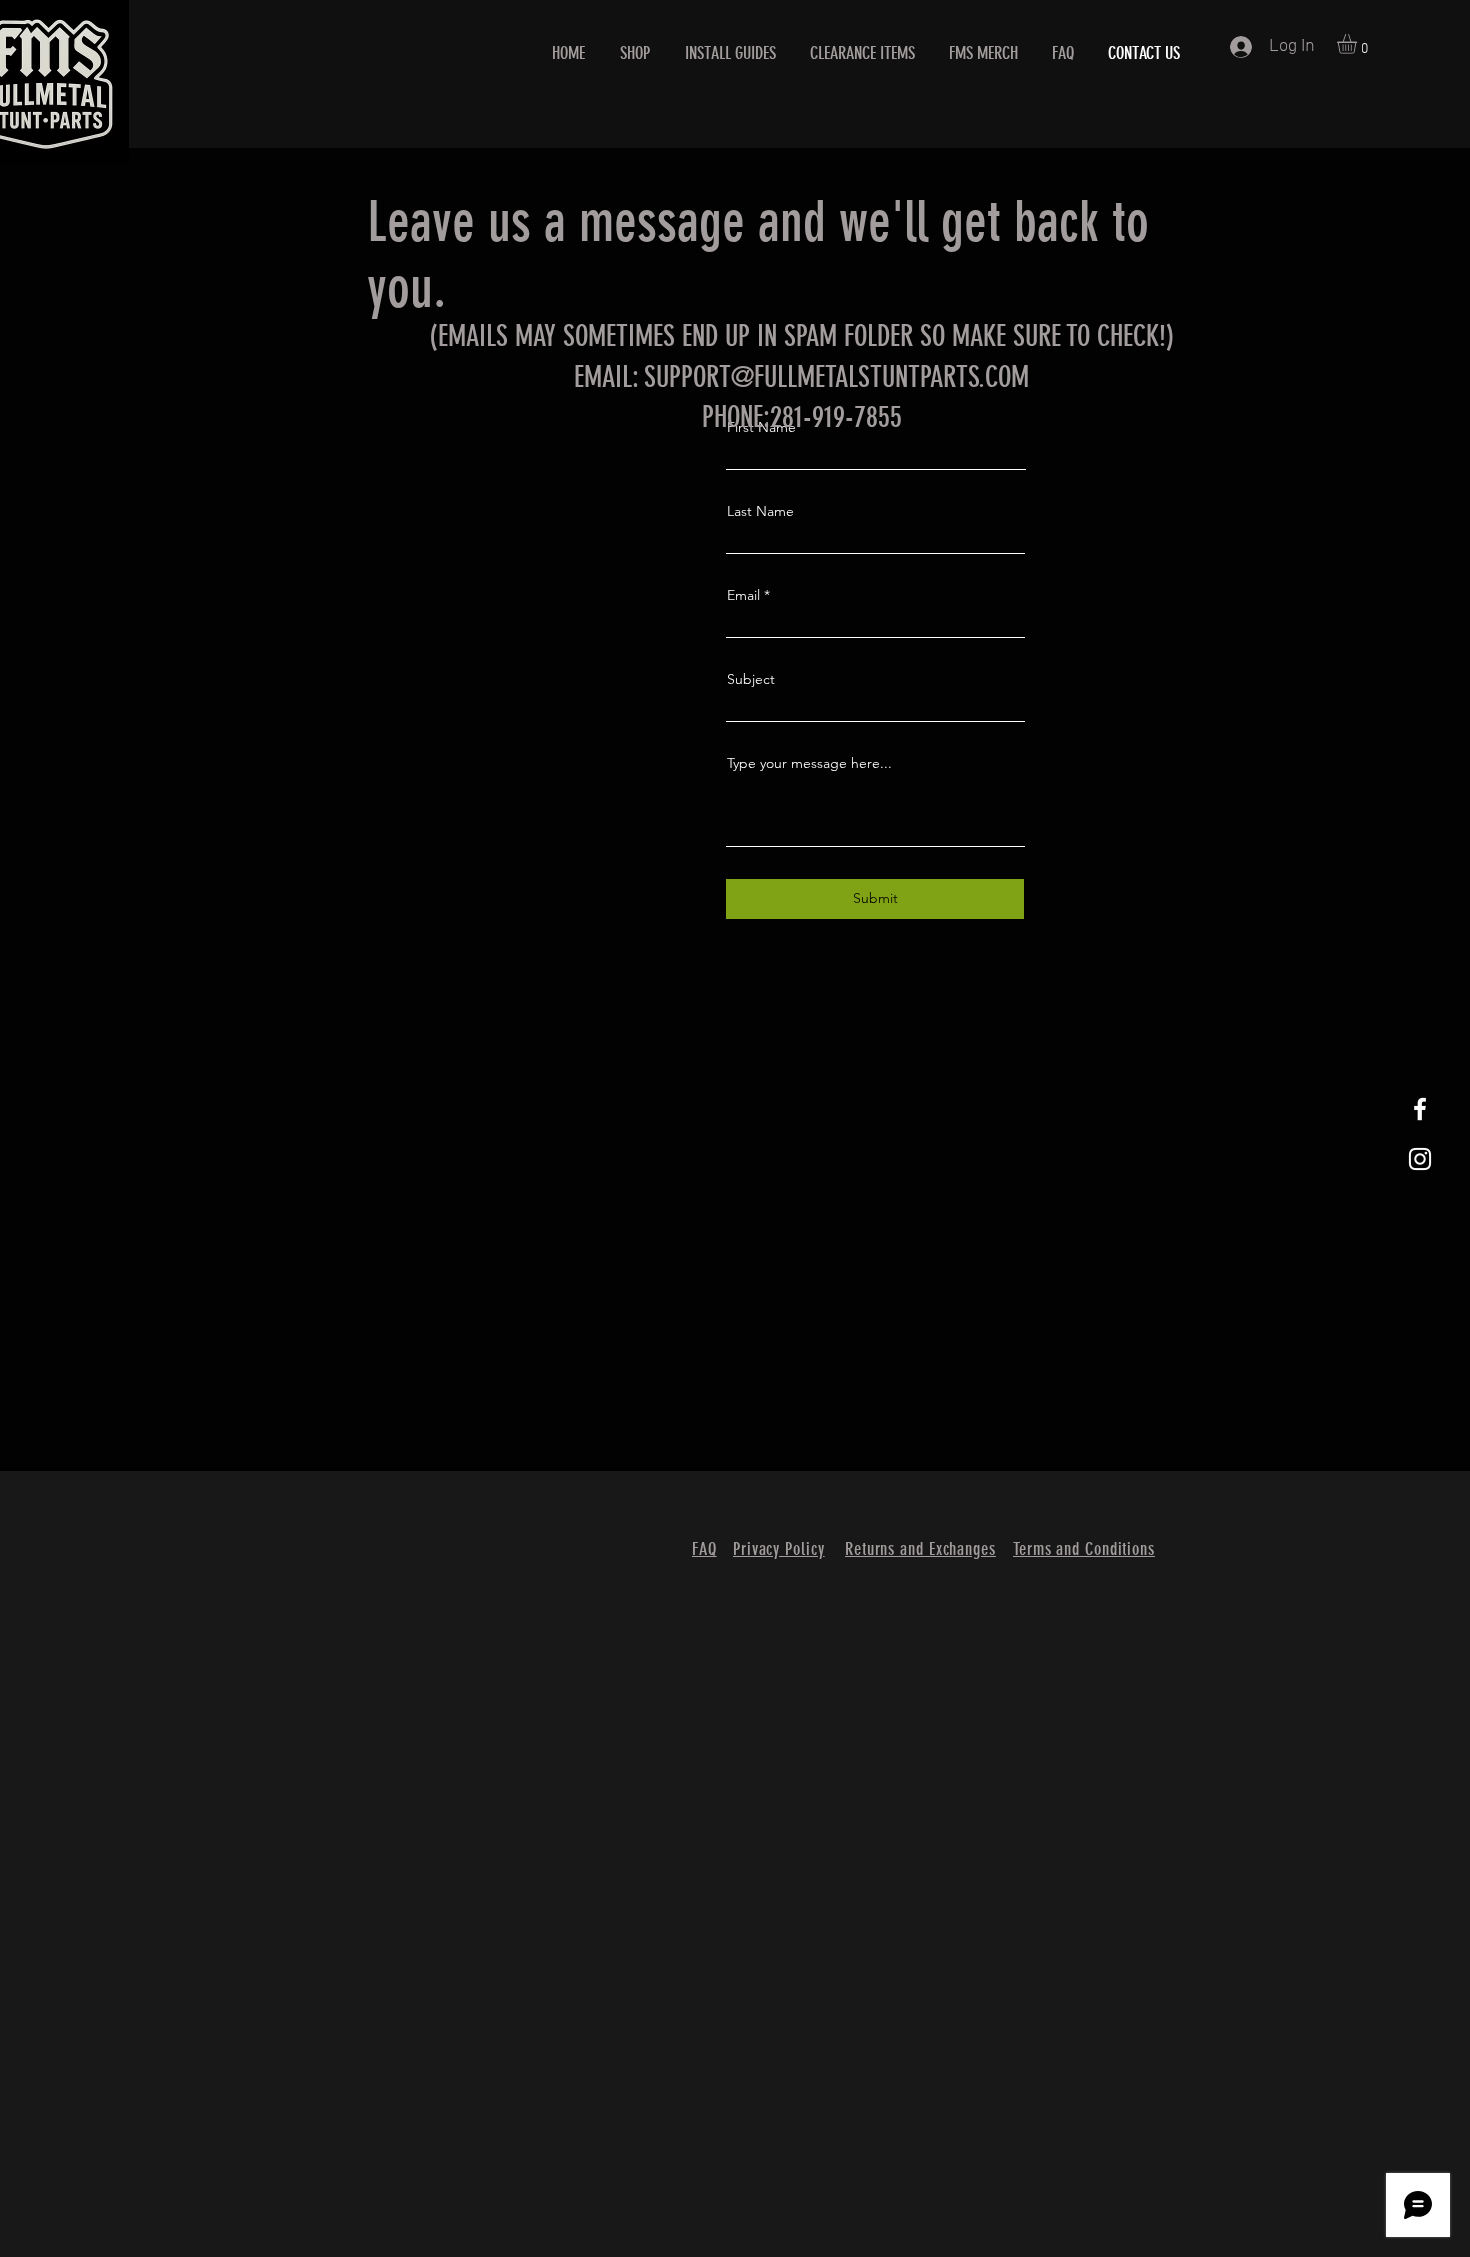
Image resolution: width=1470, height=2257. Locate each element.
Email (743, 595)
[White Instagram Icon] (1420, 1159)
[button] (1358, 44)
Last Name (760, 511)
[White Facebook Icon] (1420, 1109)
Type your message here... (809, 763)
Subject (751, 679)
